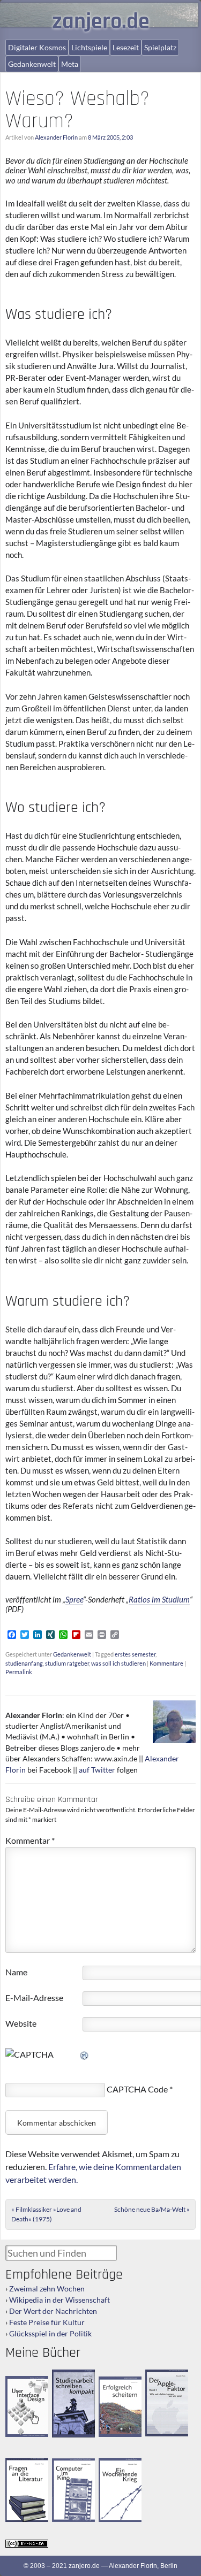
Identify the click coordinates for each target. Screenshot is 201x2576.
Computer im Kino (70, 2467)
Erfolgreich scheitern (114, 2386)
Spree (74, 1599)
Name (16, 1972)
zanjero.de (101, 22)
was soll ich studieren (118, 1663)
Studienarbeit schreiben (70, 2379)
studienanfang (24, 1663)
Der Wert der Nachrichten (53, 2311)
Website (21, 2023)
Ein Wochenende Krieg (121, 2467)
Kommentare (166, 1663)
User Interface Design (25, 2385)
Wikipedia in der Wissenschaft (59, 2300)
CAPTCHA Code (137, 2089)
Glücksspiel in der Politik (50, 2333)
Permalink (19, 1672)
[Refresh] (85, 2054)
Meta (70, 64)
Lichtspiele (89, 47)
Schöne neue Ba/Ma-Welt (152, 2209)
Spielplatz (160, 47)
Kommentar (30, 1840)
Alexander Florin (56, 137)
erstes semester (135, 1654)
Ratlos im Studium (159, 1599)
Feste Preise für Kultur (47, 2322)
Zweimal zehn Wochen (47, 2288)
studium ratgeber (67, 1663)
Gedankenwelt (32, 64)
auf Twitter (97, 1770)
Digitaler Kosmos (37, 47)
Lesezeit (126, 47)
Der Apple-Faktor (160, 2378)
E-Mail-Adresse (34, 1998)
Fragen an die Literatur (24, 2467)
